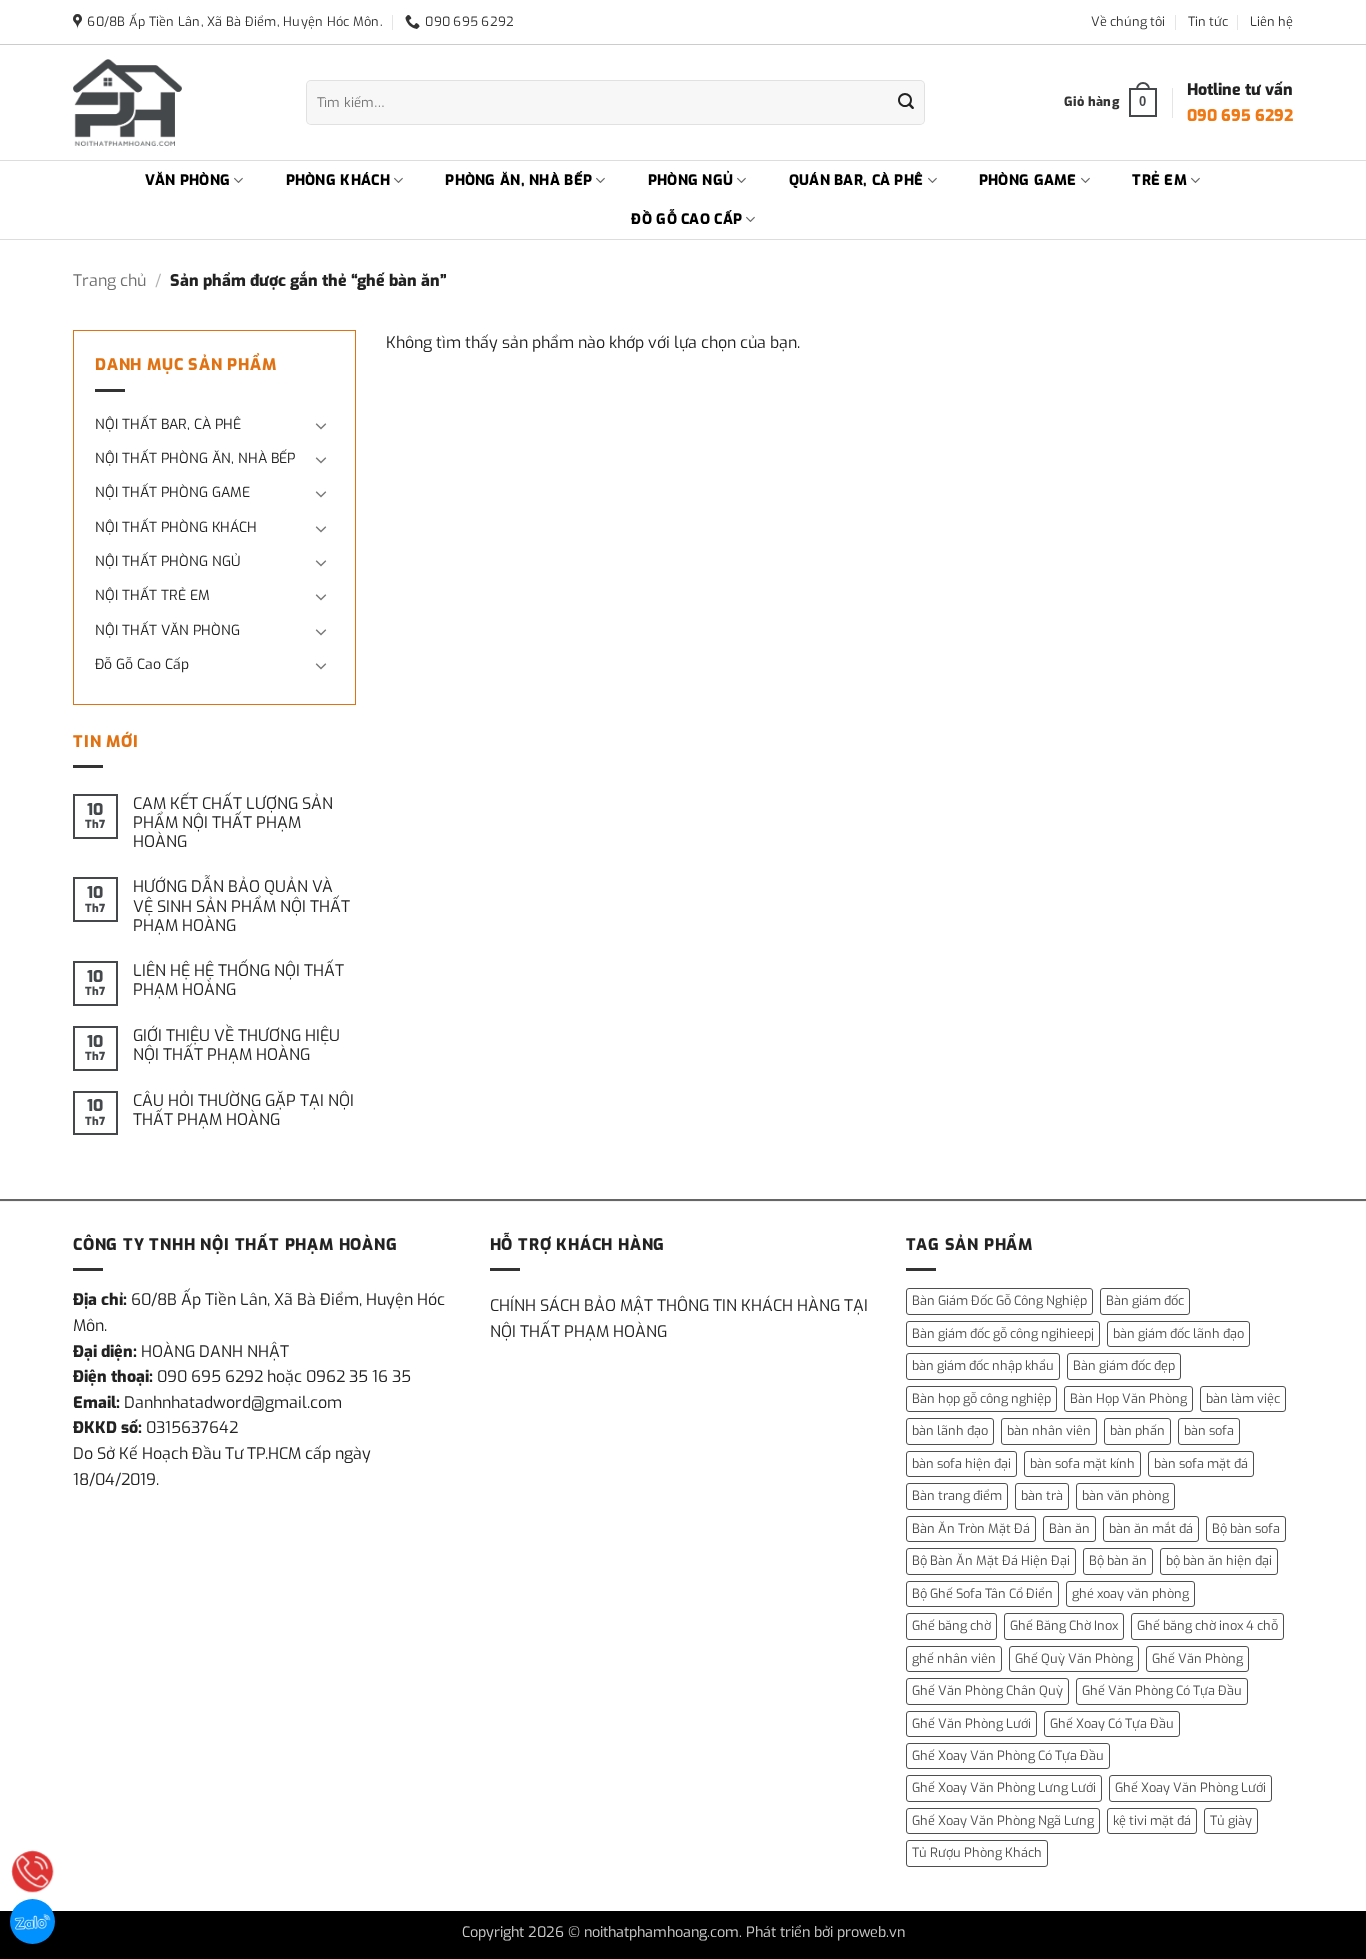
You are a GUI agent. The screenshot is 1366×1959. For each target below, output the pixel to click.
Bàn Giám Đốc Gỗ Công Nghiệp (999, 1300)
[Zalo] (32, 1921)
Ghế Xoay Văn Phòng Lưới (1190, 1787)
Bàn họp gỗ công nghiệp (981, 1398)
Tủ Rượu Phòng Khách (977, 1852)
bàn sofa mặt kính (1082, 1463)
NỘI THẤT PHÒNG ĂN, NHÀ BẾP (195, 458)
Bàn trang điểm (957, 1495)
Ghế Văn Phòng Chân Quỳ (987, 1690)
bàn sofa (1209, 1430)
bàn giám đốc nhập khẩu (983, 1365)
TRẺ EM (1159, 180)
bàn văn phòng (1125, 1495)
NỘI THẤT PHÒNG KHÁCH (176, 527)
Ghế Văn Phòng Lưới (971, 1723)
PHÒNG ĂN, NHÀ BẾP (518, 180)
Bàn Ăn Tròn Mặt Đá (971, 1528)
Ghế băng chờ (951, 1625)
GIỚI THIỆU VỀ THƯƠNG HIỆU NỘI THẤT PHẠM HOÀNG (236, 1045)
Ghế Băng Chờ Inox (1064, 1625)
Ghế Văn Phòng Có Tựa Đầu (1162, 1690)
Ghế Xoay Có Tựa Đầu (1112, 1723)
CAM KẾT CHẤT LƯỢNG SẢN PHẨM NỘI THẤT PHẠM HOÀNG (233, 823)
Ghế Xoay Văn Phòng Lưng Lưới (1004, 1787)
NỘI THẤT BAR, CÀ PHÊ (168, 424)
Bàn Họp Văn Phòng (1128, 1398)
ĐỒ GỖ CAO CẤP (686, 219)
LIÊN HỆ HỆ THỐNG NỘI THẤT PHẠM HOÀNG (238, 980)
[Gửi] (906, 103)
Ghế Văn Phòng (1197, 1658)
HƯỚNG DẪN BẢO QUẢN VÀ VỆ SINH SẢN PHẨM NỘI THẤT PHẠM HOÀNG (241, 906)
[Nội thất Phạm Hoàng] (174, 102)
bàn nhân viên (1049, 1430)
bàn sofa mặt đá (1201, 1463)
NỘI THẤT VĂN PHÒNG (167, 630)
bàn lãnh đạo (950, 1430)
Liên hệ (1271, 21)
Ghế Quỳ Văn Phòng (1074, 1658)
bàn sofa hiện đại (961, 1463)
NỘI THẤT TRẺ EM (152, 595)
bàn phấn (1137, 1430)
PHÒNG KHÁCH (338, 180)
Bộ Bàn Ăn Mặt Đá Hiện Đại (991, 1560)
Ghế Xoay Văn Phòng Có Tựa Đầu (1008, 1755)
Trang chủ (109, 280)
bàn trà (1042, 1495)
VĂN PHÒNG (188, 180)
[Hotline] (32, 1871)
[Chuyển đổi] (322, 425)
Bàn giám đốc (1145, 1300)
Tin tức (1208, 21)
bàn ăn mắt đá (1151, 1528)
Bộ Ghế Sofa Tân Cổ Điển (982, 1593)
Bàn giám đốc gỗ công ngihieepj (1003, 1333)
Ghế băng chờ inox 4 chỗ (1207, 1625)
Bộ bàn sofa (1246, 1528)
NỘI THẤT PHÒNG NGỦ (167, 561)
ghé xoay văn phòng (1130, 1593)
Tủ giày (1231, 1820)
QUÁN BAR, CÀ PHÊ (856, 180)
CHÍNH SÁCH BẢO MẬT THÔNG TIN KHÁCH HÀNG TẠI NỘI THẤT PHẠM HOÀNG (679, 1318)
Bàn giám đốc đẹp (1124, 1365)
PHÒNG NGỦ (691, 180)
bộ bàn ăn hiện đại (1219, 1560)
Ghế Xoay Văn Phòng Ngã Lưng (1003, 1820)
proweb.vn (871, 1932)
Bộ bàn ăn (1118, 1560)
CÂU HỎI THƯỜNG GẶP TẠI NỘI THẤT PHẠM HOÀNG (243, 1110)
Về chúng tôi (1128, 21)
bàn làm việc (1243, 1398)
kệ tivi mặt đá (1152, 1820)
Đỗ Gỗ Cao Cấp (142, 664)
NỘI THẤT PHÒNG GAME (172, 492)
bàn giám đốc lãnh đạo (1178, 1333)
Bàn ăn (1069, 1528)
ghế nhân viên (954, 1658)
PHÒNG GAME (1028, 180)
